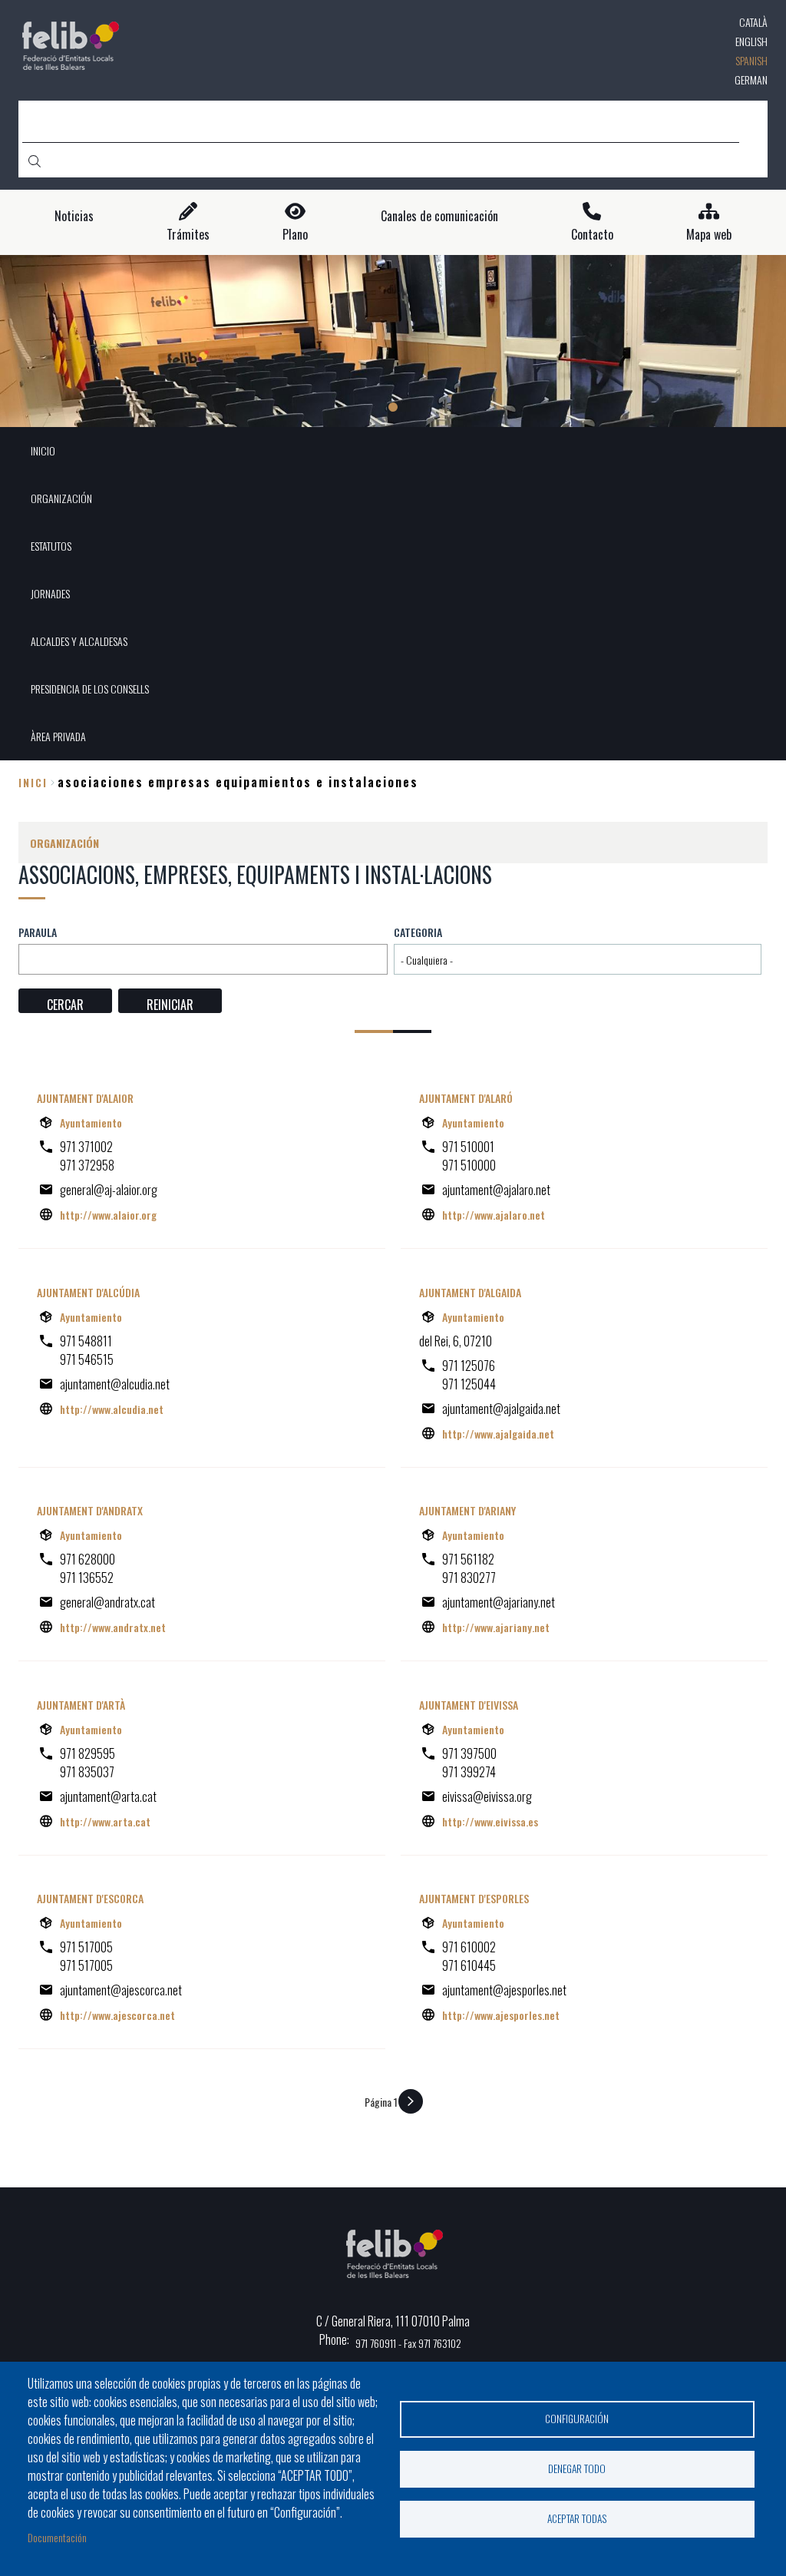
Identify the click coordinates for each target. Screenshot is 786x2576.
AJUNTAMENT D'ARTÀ (81, 1705)
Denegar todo (577, 2468)
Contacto (592, 235)
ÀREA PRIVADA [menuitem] (58, 736)
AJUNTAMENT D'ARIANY (467, 1510)
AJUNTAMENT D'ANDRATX (90, 1510)
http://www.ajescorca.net (117, 2015)
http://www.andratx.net (113, 1627)
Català (753, 22)
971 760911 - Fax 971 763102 (408, 2343)
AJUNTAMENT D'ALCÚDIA (88, 1292)
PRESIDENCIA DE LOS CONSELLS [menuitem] (90, 689)
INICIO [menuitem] (43, 450)
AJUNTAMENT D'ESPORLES (474, 1898)
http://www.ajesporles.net (501, 2015)
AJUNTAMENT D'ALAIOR (85, 1098)
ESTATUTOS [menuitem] (51, 546)
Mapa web (709, 235)
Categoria (418, 932)
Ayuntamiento (91, 1122)
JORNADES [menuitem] (50, 593)
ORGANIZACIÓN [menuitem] (61, 498)
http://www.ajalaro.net (494, 1215)
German (751, 79)
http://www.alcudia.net (112, 1409)
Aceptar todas (577, 2518)
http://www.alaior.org (108, 1215)
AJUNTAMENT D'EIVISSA (469, 1705)
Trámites (188, 235)
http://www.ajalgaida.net (498, 1434)
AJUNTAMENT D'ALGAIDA (470, 1292)
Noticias (74, 216)
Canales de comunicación (439, 216)
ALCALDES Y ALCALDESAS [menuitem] (79, 641)
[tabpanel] (393, 341)
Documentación (57, 2537)
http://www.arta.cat (105, 1821)
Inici (33, 782)
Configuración (577, 2419)
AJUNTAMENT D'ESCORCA (90, 1898)
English (751, 41)
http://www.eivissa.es (490, 1821)
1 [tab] (393, 407)
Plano (295, 235)
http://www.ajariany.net (496, 1627)
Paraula (38, 932)
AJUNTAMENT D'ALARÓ (466, 1098)
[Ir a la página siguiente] (411, 2101)
